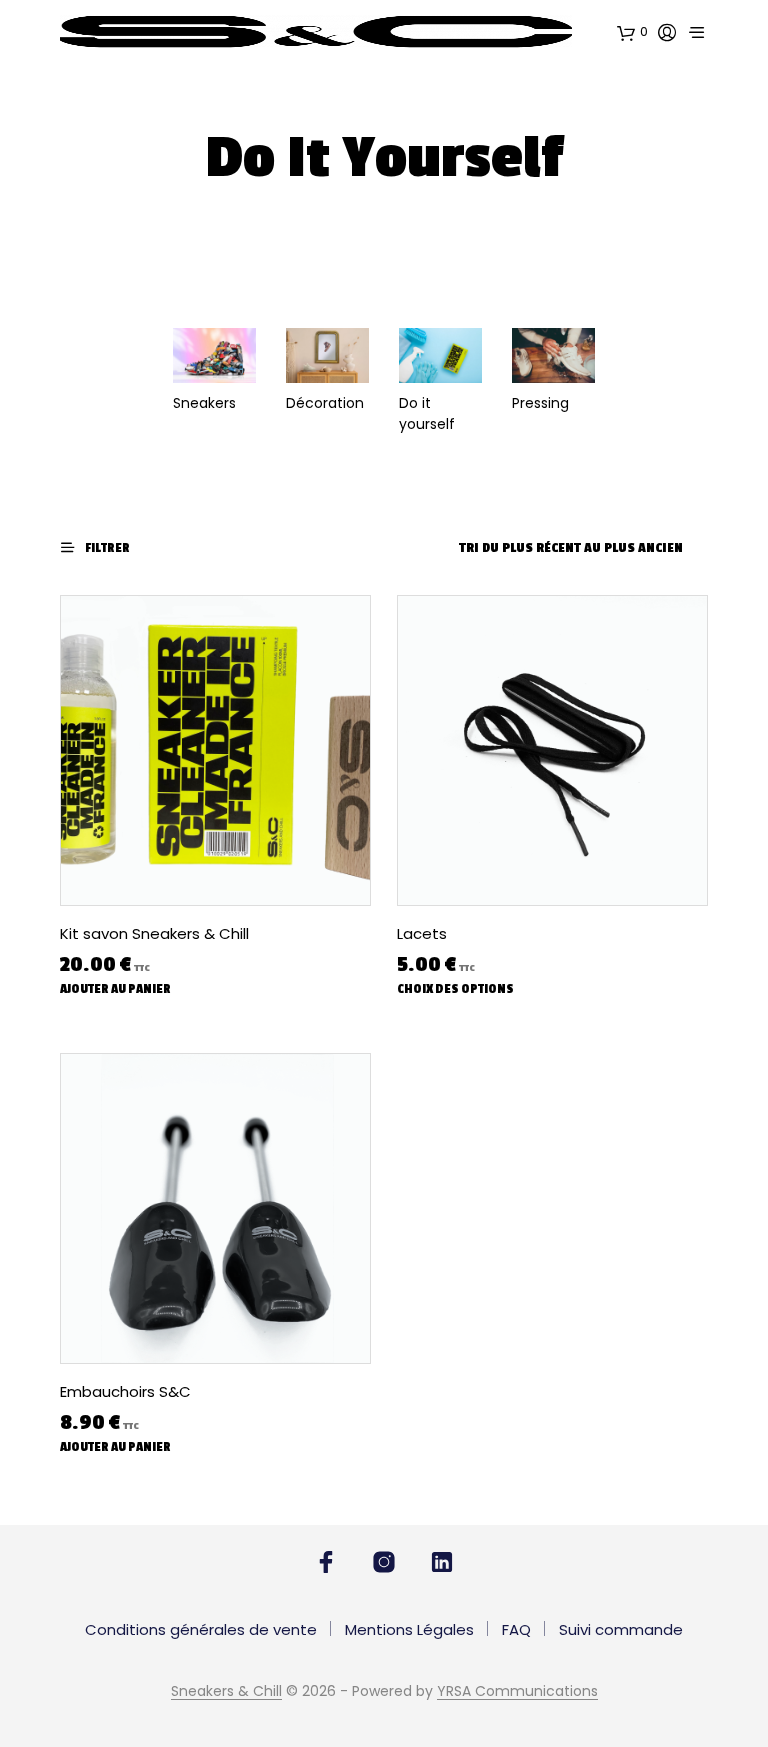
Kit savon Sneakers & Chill (154, 933)
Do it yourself (427, 413)
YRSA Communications (517, 1692)
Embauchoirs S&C (125, 1391)
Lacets (422, 933)
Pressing (540, 403)
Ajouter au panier (115, 989)
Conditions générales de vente (201, 1629)
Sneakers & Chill (226, 1692)
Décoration (325, 403)
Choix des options (455, 989)
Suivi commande (621, 1629)
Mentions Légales (409, 1629)
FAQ (516, 1629)
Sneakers (204, 403)
